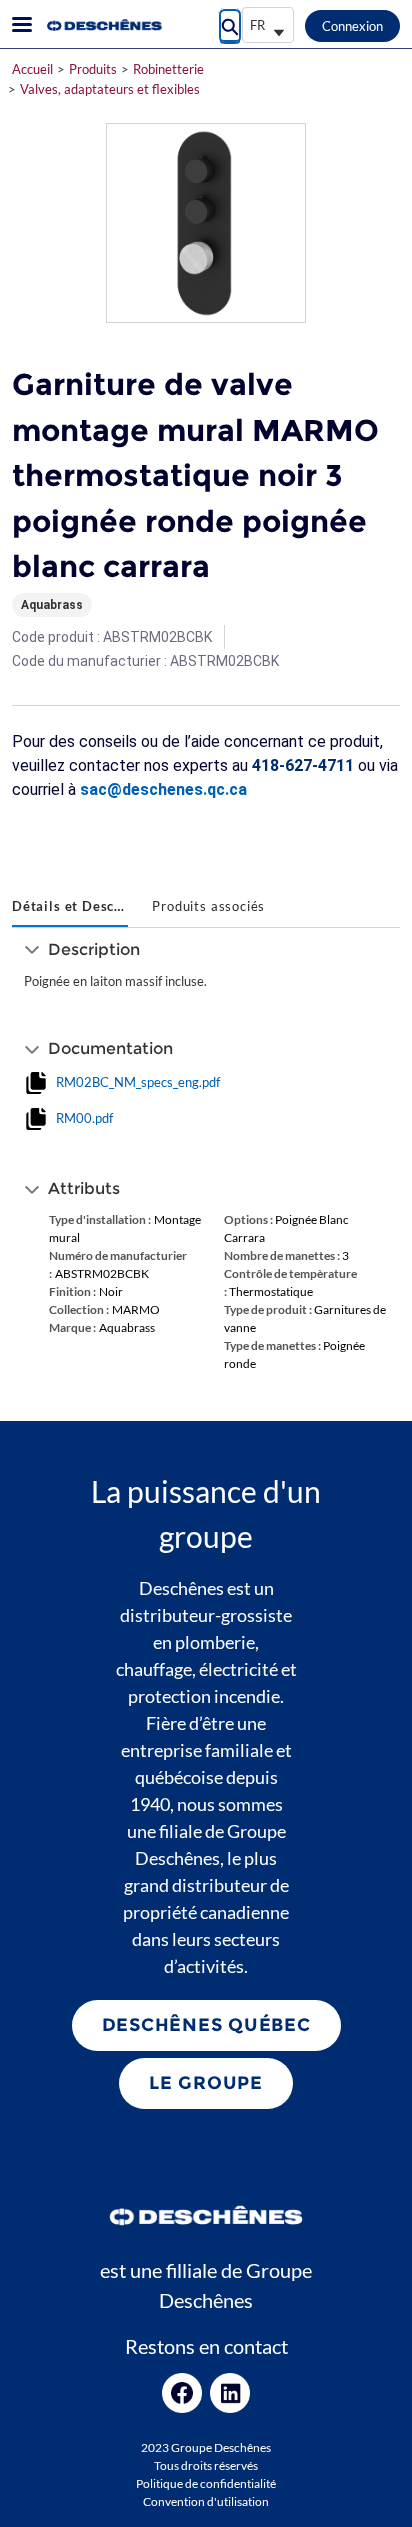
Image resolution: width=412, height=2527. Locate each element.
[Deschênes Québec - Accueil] (103, 25)
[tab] (70, 908)
